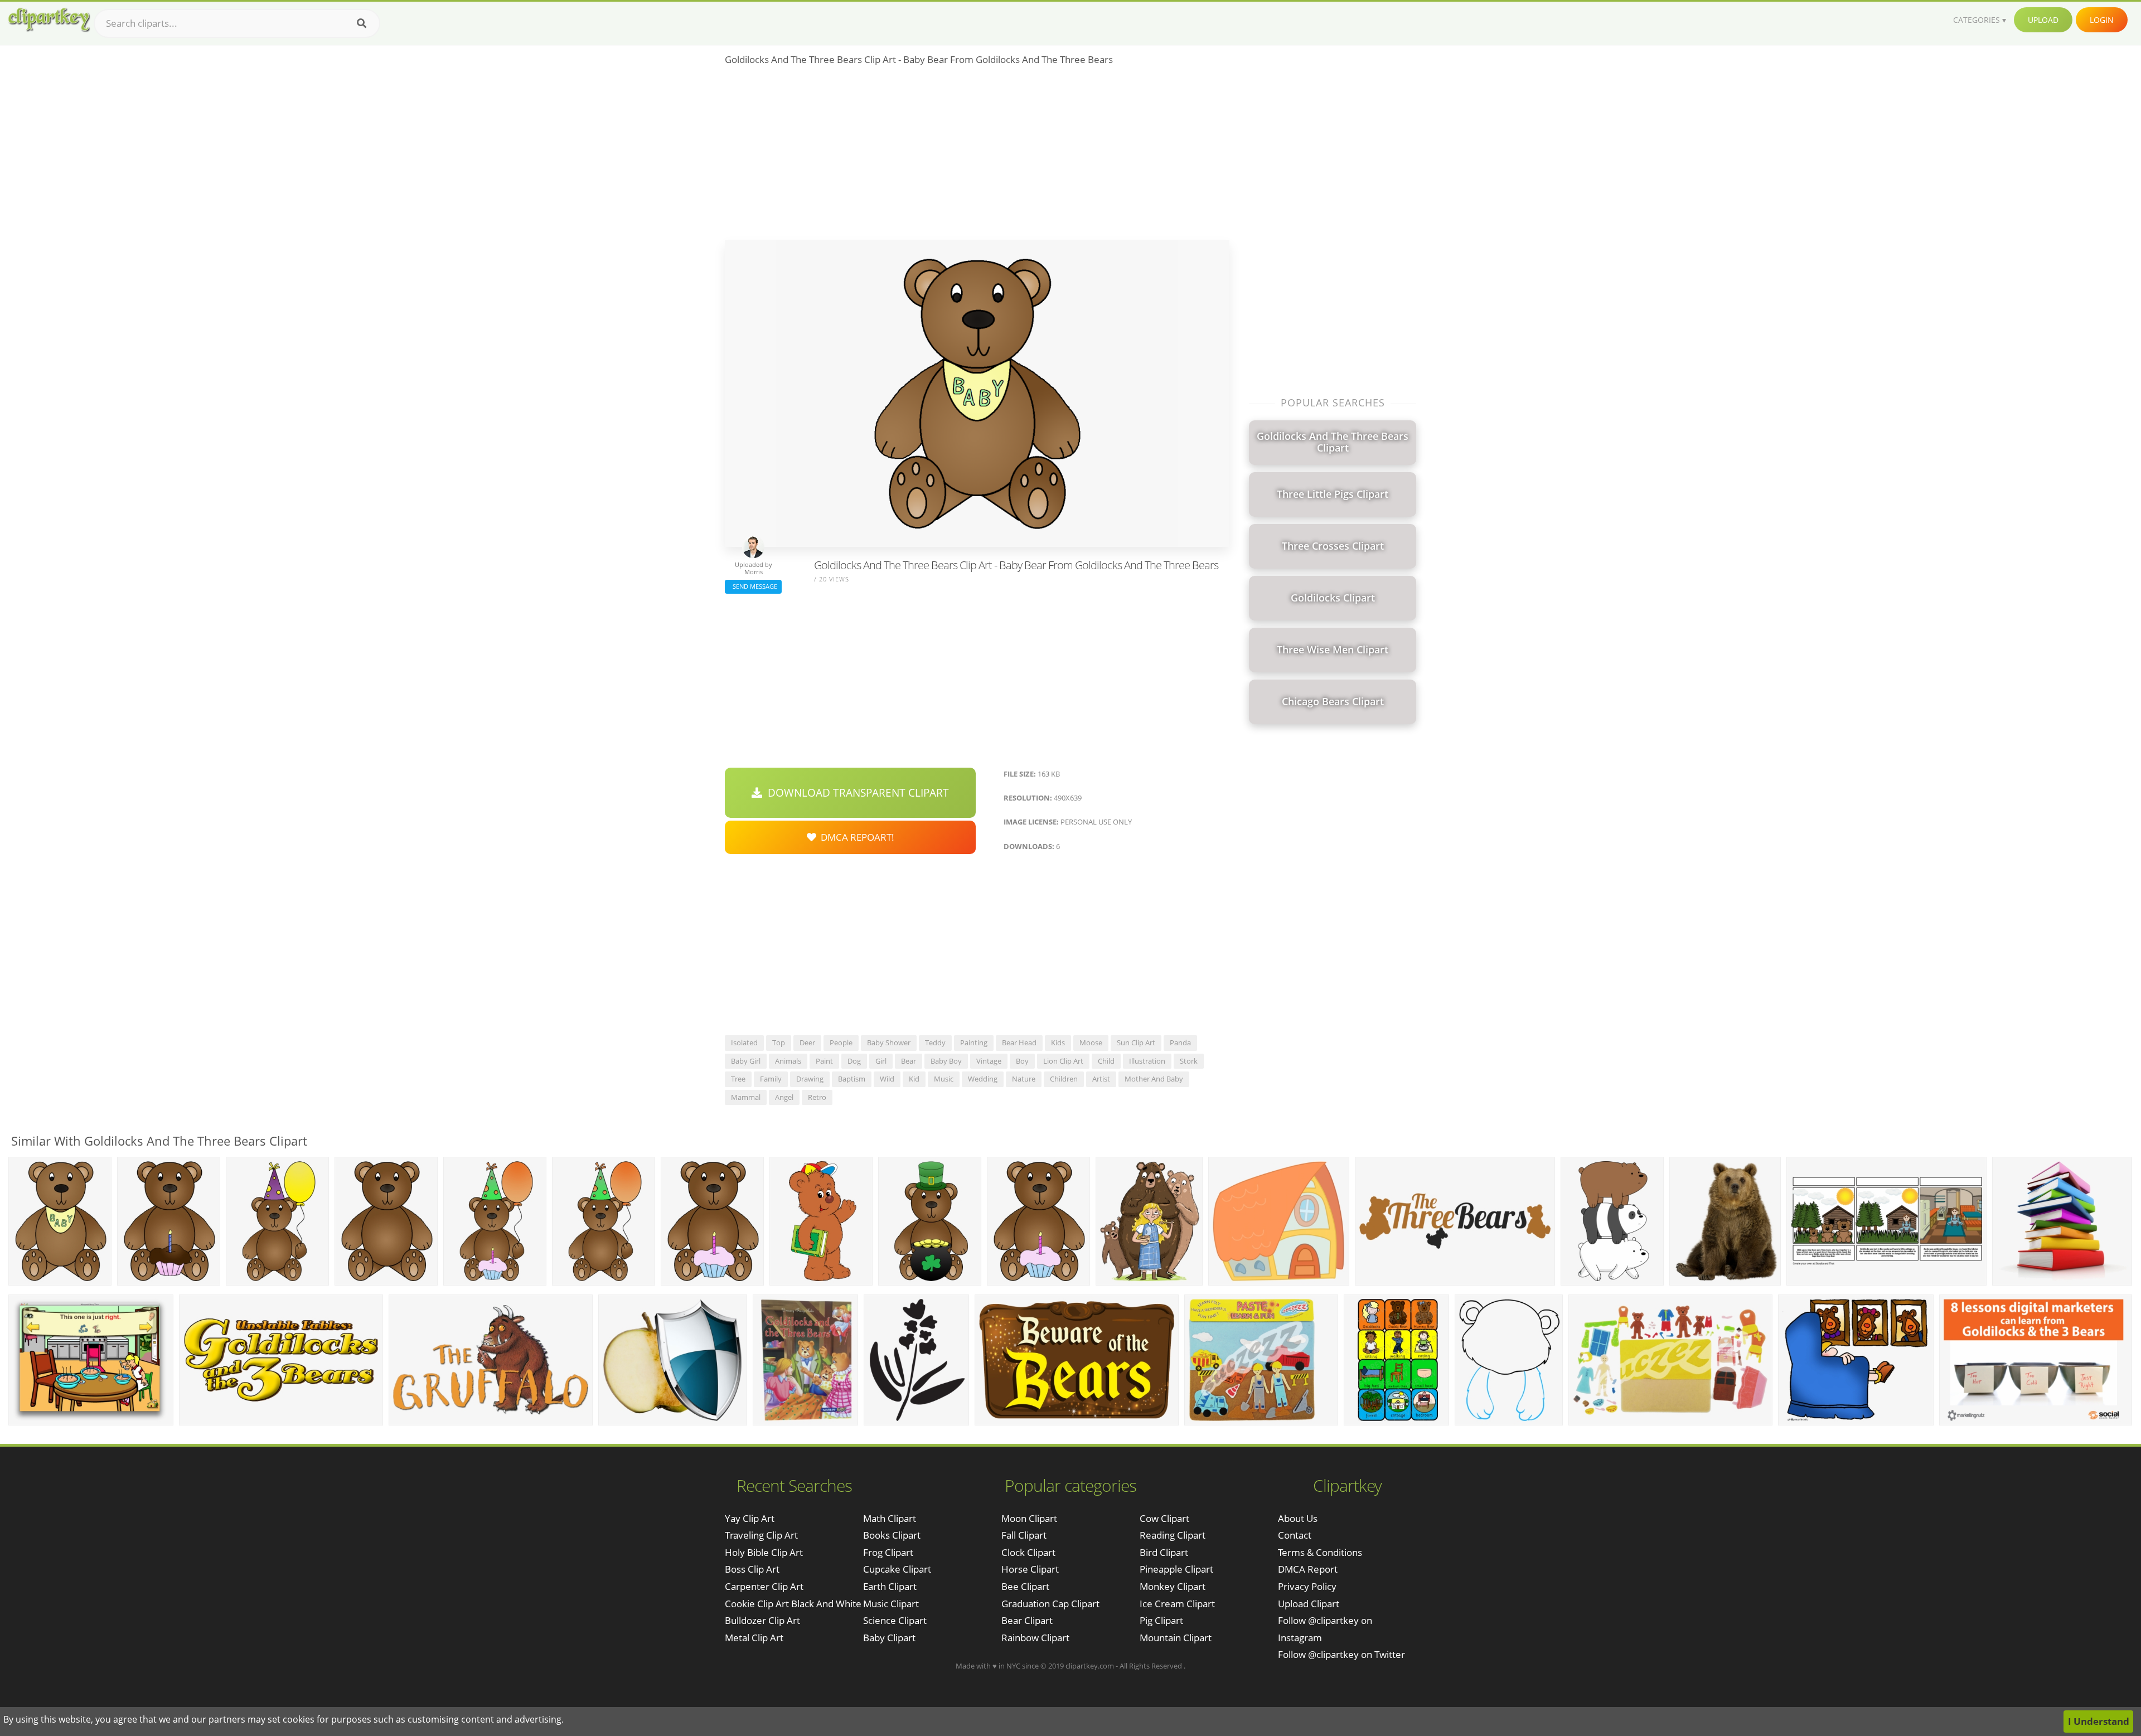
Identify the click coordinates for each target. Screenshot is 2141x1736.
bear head (1019, 1042)
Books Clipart (892, 1535)
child (1106, 1061)
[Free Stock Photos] (49, 20)
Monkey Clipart (1173, 1586)
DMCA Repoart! (855, 837)
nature (1024, 1079)
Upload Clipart (1309, 1604)
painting (974, 1042)
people (841, 1042)
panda (1180, 1042)
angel (784, 1097)
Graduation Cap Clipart (1050, 1604)
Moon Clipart (1029, 1518)
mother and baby (1154, 1079)
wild (887, 1079)
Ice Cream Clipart (1177, 1604)
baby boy (946, 1061)
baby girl (746, 1061)
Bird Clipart (1164, 1552)
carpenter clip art (764, 1586)
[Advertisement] (977, 157)
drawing (810, 1079)
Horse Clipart (1030, 1569)
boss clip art (752, 1569)
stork (1189, 1061)
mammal (746, 1097)
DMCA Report (1308, 1569)
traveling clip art (761, 1535)
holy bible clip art (764, 1552)
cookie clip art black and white (793, 1604)
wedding (983, 1079)
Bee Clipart (1025, 1586)
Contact (1295, 1535)
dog (854, 1061)
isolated (744, 1042)
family (771, 1079)
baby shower (889, 1042)
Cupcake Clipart (897, 1569)
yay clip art (750, 1518)
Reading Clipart (1173, 1535)
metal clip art (754, 1638)
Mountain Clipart (1176, 1638)
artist (1101, 1079)
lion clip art (1063, 1061)
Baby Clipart (889, 1638)
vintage (989, 1061)
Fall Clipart (1024, 1535)
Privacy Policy (1307, 1586)
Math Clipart (890, 1518)
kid (914, 1079)
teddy (935, 1042)
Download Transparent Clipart (856, 793)
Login (2102, 20)
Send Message (753, 586)
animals (788, 1061)
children (1064, 1079)
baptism (852, 1079)
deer (807, 1042)
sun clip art (1136, 1042)
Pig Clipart (1161, 1620)
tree (738, 1079)
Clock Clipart (1028, 1552)
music (944, 1079)
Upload (2043, 20)
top (779, 1042)
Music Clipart (891, 1604)
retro (817, 1097)
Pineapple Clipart (1176, 1569)
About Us (1298, 1518)
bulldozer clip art (762, 1620)
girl (881, 1061)
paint (824, 1061)
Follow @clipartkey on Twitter (1341, 1654)
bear (909, 1061)
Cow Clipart (1164, 1518)
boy (1022, 1061)
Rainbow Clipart (1035, 1638)
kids (1058, 1042)
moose (1091, 1042)
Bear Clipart (1027, 1620)
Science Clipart (895, 1620)
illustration (1147, 1061)
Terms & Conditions (1320, 1552)
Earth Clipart (890, 1586)
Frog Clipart (888, 1552)
